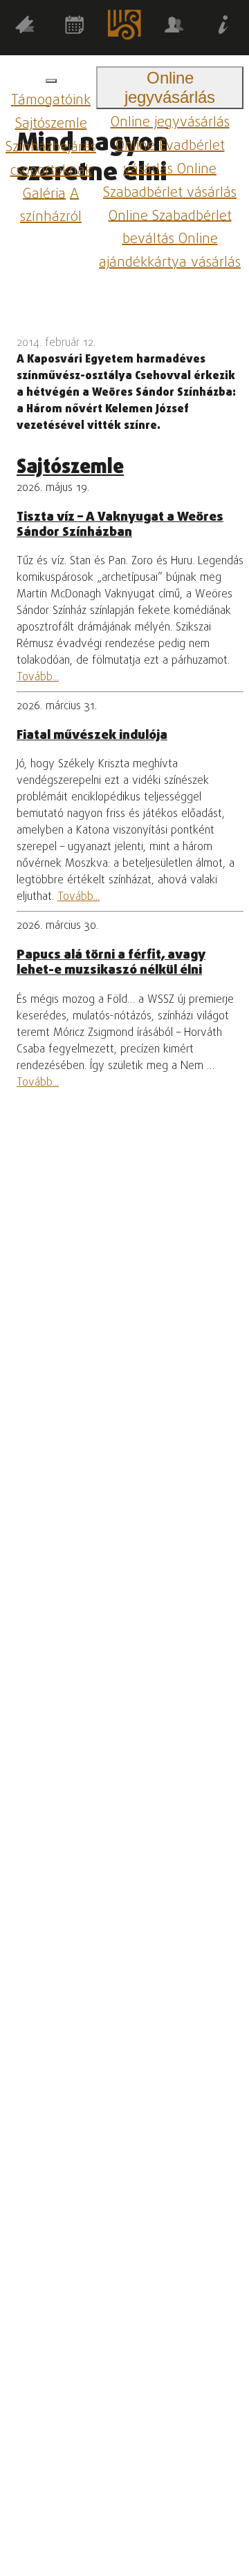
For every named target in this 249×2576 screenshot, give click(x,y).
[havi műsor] (75, 27)
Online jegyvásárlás (170, 123)
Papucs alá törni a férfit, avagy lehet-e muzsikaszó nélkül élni (111, 963)
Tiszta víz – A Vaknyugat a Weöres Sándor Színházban (120, 525)
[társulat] (174, 27)
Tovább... (38, 677)
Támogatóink (51, 100)
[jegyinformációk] (224, 27)
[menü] (51, 81)
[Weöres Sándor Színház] (124, 28)
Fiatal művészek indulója (92, 736)
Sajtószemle (51, 124)
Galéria (44, 194)
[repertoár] (25, 27)
